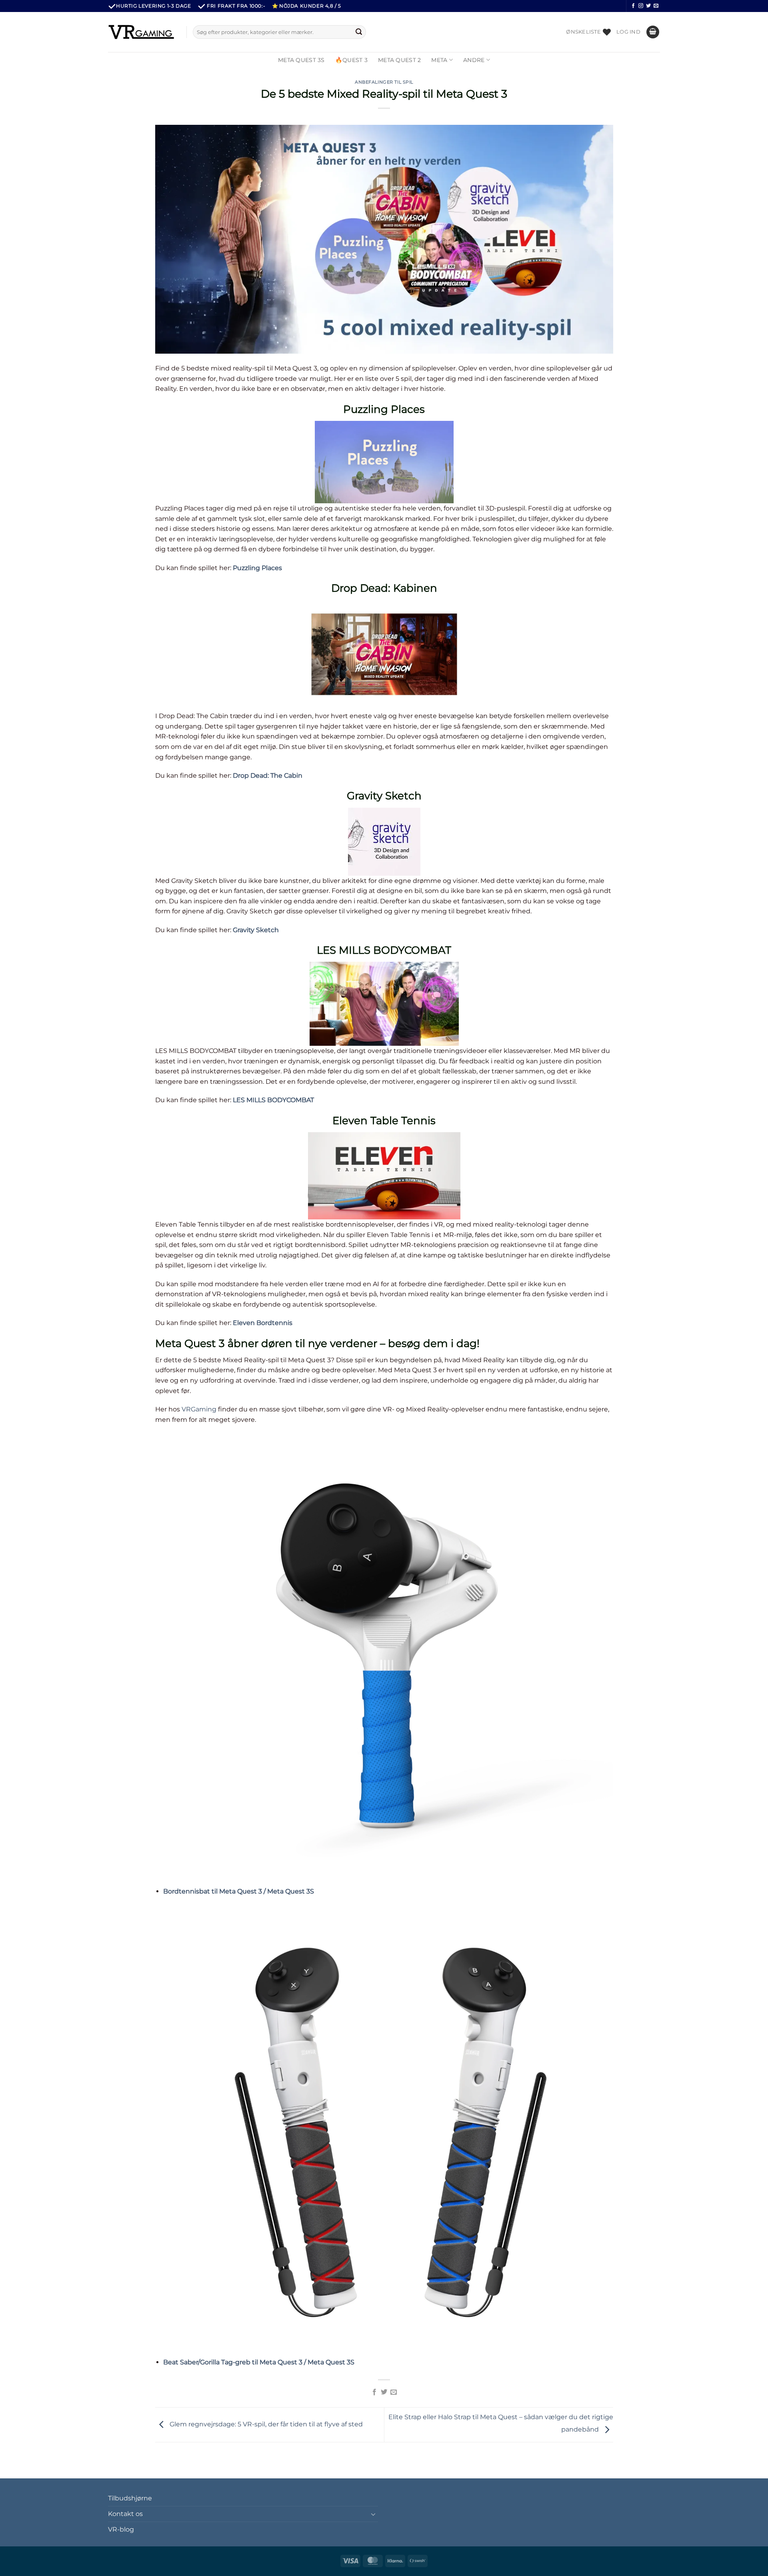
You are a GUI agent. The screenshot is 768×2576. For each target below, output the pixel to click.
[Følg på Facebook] (633, 6)
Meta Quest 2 (399, 60)
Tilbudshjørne (130, 2498)
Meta (439, 60)
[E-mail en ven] (394, 2392)
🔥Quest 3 (351, 60)
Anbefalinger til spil (384, 82)
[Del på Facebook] (374, 2392)
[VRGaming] (141, 32)
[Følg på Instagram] (641, 6)
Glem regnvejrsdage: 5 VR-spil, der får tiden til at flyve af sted (265, 2424)
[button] (628, 32)
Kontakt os (125, 2514)
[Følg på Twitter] (648, 6)
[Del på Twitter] (384, 2392)
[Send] (359, 32)
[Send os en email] (656, 6)
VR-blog (121, 2529)
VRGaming (199, 1409)
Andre (474, 60)
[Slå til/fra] (373, 2514)
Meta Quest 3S (301, 60)
